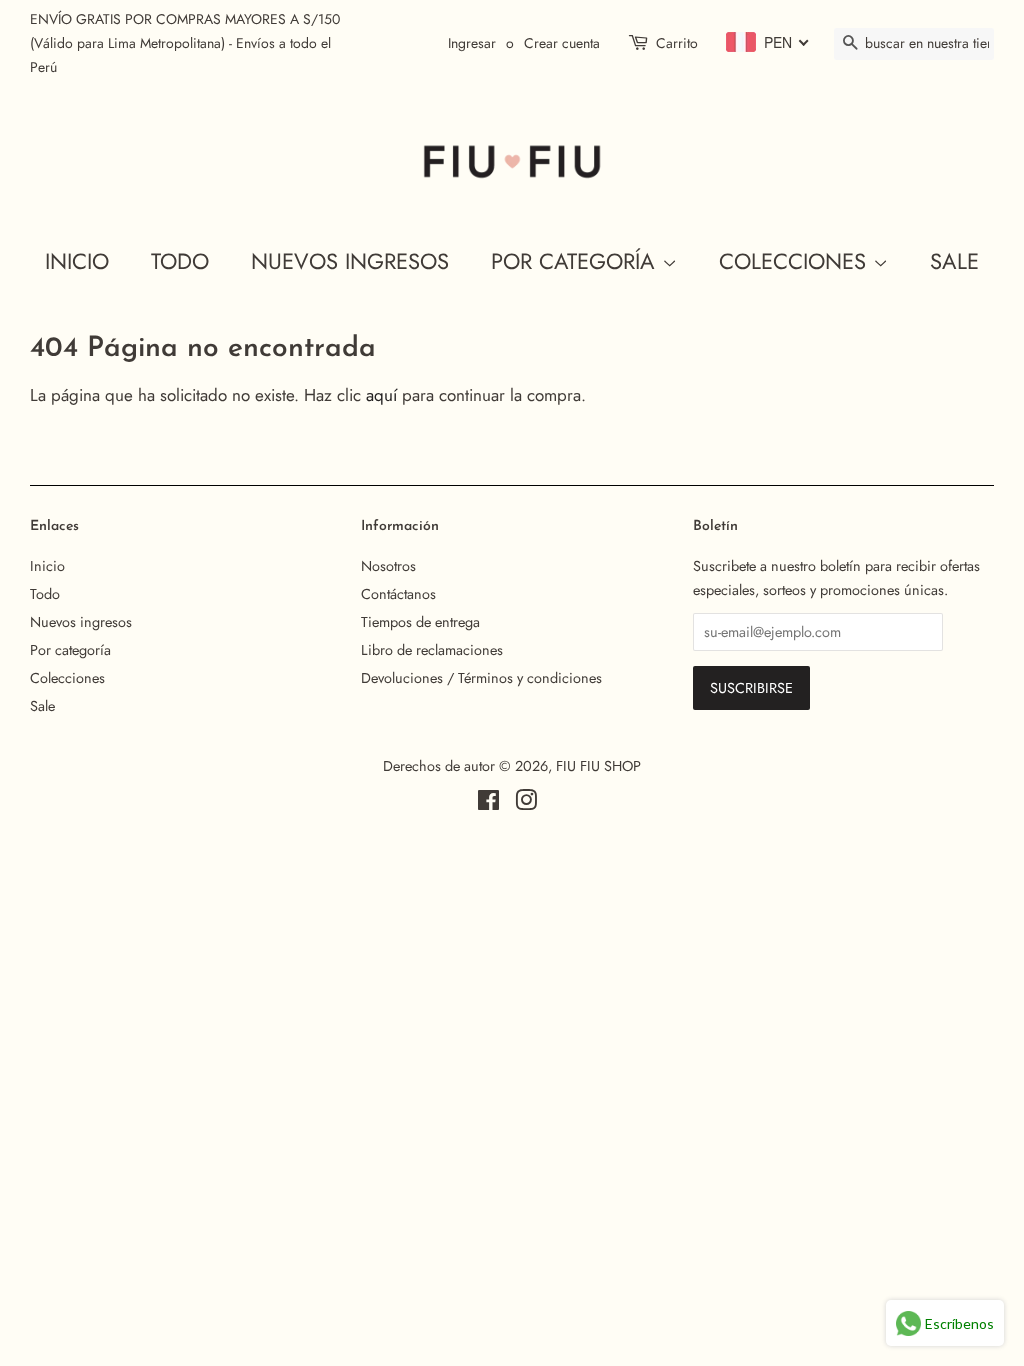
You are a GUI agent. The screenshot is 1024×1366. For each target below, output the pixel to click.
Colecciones (796, 261)
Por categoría (576, 261)
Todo (180, 261)
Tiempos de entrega (420, 622)
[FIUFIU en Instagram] (526, 804)
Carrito (677, 43)
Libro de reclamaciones (432, 650)
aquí (381, 395)
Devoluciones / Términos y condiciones (481, 678)
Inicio (77, 261)
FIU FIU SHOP (598, 766)
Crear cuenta (562, 43)
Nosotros (388, 566)
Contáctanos (398, 594)
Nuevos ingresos (350, 261)
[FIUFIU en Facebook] (488, 804)
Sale (954, 261)
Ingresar (472, 43)
